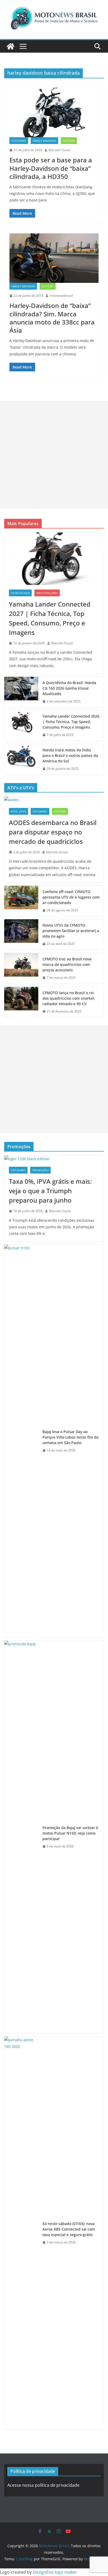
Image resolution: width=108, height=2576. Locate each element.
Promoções (40, 1170)
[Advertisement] (54, 455)
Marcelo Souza (59, 150)
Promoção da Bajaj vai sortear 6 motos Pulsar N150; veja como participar (70, 1833)
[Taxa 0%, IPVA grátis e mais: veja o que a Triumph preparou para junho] (54, 1159)
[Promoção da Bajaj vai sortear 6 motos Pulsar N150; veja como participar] (21, 1837)
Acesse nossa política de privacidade (43, 2485)
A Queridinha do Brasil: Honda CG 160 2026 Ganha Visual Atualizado (69, 688)
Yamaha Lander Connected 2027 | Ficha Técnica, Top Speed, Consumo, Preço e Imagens (50, 618)
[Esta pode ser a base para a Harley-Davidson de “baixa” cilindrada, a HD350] (54, 112)
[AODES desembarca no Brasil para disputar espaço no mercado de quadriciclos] (54, 800)
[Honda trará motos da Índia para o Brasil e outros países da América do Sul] (21, 759)
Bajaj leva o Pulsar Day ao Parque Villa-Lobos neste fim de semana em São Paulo (71, 1437)
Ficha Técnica (20, 593)
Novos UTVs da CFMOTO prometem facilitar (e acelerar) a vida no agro (71, 931)
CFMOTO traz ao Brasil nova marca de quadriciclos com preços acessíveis (67, 964)
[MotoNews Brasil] (10, 46)
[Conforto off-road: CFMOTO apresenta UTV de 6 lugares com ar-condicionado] (21, 901)
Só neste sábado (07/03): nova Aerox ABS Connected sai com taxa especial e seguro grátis (69, 2229)
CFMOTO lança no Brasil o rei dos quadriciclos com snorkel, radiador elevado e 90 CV (69, 998)
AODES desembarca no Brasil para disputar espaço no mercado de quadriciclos (53, 832)
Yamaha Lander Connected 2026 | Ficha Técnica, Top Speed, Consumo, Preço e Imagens (71, 722)
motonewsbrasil (61, 296)
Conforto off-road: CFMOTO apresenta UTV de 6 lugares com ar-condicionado (71, 897)
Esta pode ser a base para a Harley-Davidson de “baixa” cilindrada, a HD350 (51, 168)
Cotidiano (19, 141)
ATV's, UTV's (18, 811)
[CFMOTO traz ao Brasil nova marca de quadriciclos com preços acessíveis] (21, 968)
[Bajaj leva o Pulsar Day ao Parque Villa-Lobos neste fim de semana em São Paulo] (21, 1441)
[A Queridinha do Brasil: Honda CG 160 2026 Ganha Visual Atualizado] (21, 692)
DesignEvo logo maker (55, 2572)
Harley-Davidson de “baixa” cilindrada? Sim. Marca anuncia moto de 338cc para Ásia (52, 318)
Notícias (69, 141)
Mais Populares (47, 593)
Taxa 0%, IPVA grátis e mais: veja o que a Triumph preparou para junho (50, 1191)
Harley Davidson (44, 141)
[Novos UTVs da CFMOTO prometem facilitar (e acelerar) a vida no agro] (21, 935)
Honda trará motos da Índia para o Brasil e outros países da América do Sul (70, 755)
